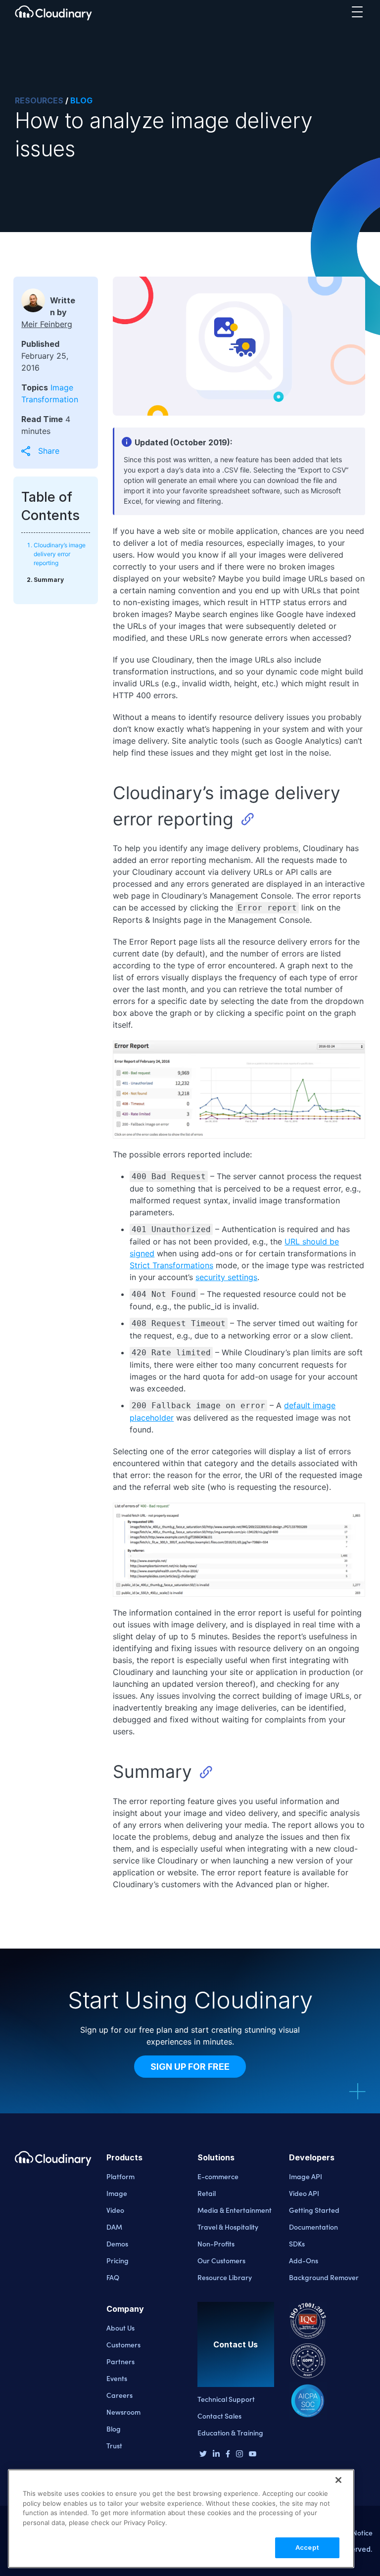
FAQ (113, 2277)
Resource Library (225, 2277)
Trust (114, 2445)
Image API (306, 2176)
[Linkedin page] (216, 2455)
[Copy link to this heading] (247, 819)
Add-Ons (304, 2260)
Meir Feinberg (47, 324)
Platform (120, 2176)
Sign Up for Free (190, 2067)
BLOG (81, 100)
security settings (226, 1277)
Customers (123, 2344)
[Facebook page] (228, 2455)
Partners (120, 2361)
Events (117, 2378)
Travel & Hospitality (228, 2227)
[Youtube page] (253, 2454)
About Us (120, 2328)
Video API (304, 2193)
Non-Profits (216, 2243)
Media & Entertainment (235, 2210)
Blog (114, 2429)
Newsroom (123, 2412)
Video (115, 2210)
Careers (119, 2395)
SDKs (297, 2243)
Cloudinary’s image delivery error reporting (60, 554)
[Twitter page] (203, 2455)
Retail (207, 2193)
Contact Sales (219, 2416)
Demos (117, 2243)
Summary (49, 580)
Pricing (118, 2260)
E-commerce (218, 2176)
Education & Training (230, 2433)
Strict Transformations (171, 1265)
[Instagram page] (239, 2455)
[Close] (338, 2480)
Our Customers (221, 2260)
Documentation (313, 2227)
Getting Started (314, 2210)
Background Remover (324, 2277)
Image (117, 2193)
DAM (114, 2227)
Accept (307, 2547)
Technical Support (226, 2399)
